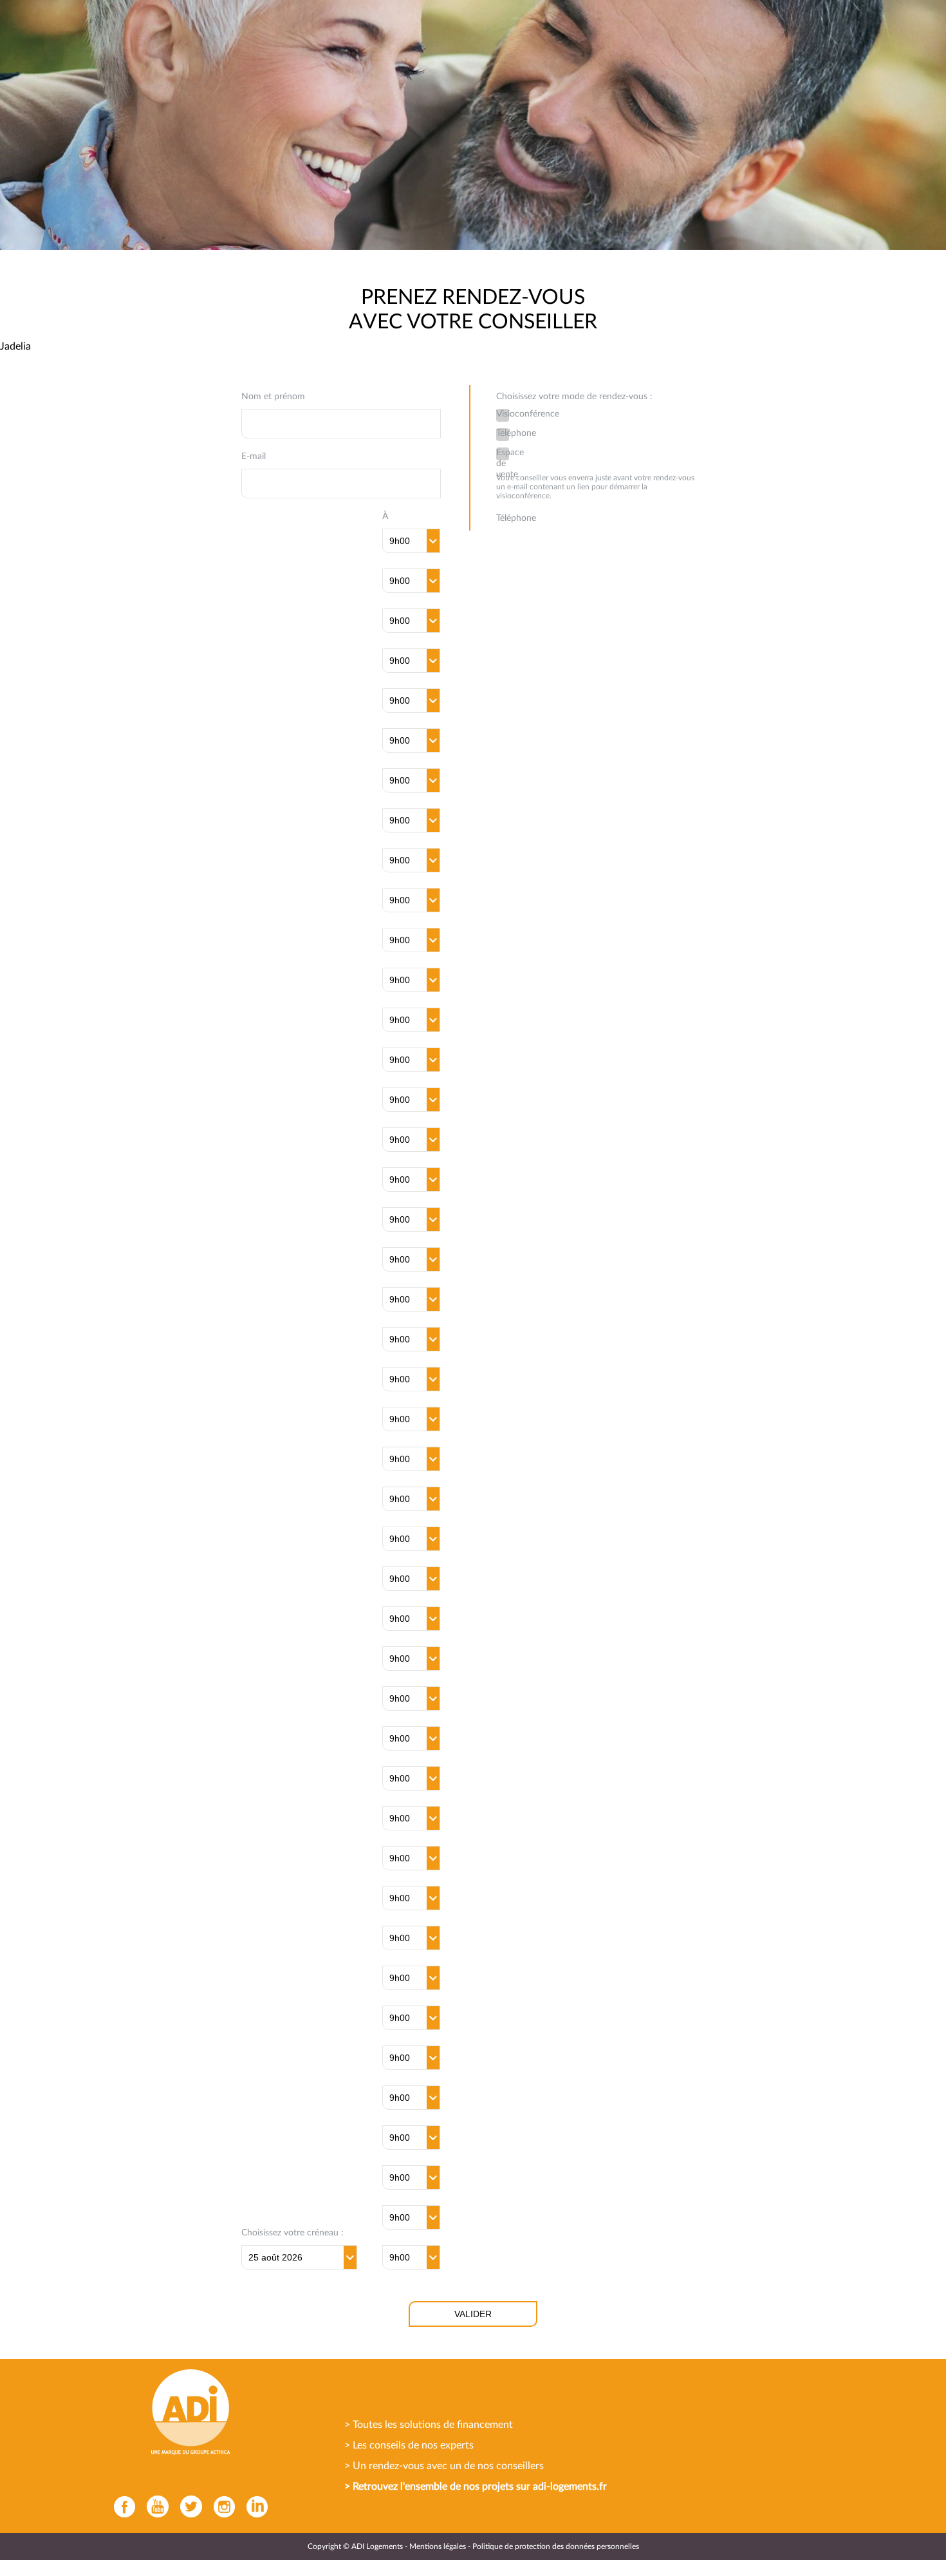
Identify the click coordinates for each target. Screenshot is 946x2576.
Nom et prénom (273, 397)
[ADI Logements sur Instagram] (221, 2506)
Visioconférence (503, 414)
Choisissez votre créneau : (292, 2233)
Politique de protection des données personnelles (556, 2546)
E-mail (254, 456)
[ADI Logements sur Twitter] (188, 2506)
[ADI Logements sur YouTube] (154, 2506)
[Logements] (188, 2412)
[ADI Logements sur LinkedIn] (254, 2506)
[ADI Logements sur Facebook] (121, 2506)
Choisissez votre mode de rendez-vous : (574, 397)
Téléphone (503, 433)
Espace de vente (503, 454)
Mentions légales (438, 2546)
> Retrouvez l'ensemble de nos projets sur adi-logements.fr (476, 2487)
